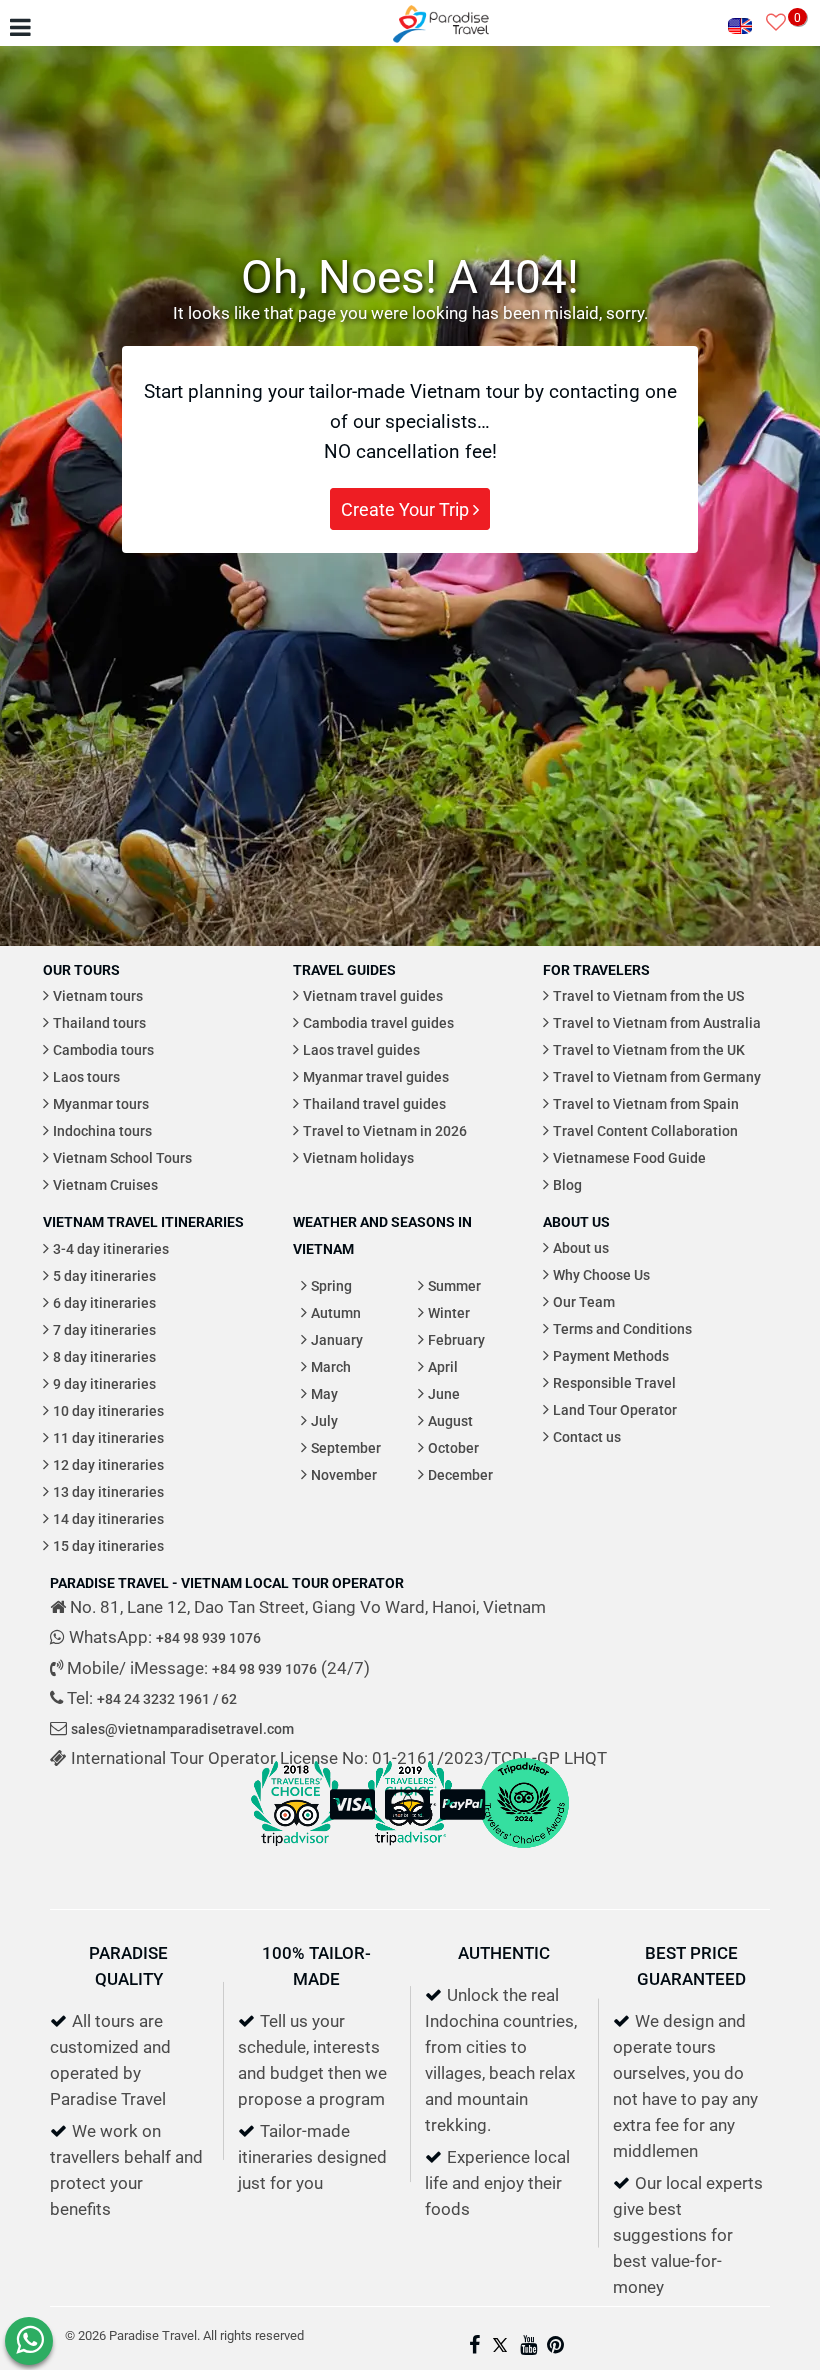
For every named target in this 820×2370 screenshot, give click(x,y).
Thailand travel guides (374, 1103)
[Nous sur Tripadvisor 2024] (524, 1851)
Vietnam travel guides (373, 995)
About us (581, 1247)
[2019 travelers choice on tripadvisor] (410, 1851)
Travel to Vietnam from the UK (649, 1049)
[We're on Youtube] (528, 2346)
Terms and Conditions (622, 1328)
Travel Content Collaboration (645, 1130)
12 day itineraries (108, 1464)
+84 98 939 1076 (208, 1637)
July (324, 1420)
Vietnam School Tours (122, 1157)
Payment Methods (611, 1355)
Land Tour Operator (615, 1409)
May (324, 1393)
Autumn (336, 1312)
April (443, 1366)
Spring (331, 1285)
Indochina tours (102, 1130)
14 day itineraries (108, 1518)
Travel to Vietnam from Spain (646, 1103)
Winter (449, 1312)
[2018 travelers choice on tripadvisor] (296, 1851)
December (460, 1474)
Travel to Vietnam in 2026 (385, 1130)
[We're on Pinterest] (555, 2346)
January (337, 1339)
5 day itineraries (104, 1275)
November (344, 1474)
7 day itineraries (104, 1329)
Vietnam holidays (358, 1157)
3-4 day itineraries (111, 1248)
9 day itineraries (104, 1383)
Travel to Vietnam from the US (648, 995)
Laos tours (86, 1076)
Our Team (584, 1301)
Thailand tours (99, 1022)
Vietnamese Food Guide (629, 1157)
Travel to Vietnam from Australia (657, 1022)
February (456, 1339)
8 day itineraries (104, 1356)
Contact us (587, 1436)
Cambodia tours (103, 1049)
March (331, 1366)
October (453, 1447)
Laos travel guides (361, 1049)
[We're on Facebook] (474, 2346)
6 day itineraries (104, 1302)
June (444, 1393)
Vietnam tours (98, 995)
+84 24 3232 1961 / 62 (167, 1698)
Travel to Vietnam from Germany (657, 1076)
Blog (567, 1184)
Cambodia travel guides (378, 1022)
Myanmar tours (101, 1103)
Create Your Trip (407, 509)
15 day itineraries (108, 1545)
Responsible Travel (614, 1382)
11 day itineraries (108, 1437)
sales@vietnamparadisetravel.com (182, 1728)
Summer (454, 1285)
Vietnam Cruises (105, 1184)
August (450, 1420)
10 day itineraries (108, 1410)
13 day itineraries (108, 1491)
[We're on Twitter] (500, 2346)
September (346, 1447)
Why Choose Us (601, 1274)
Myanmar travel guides (376, 1076)
